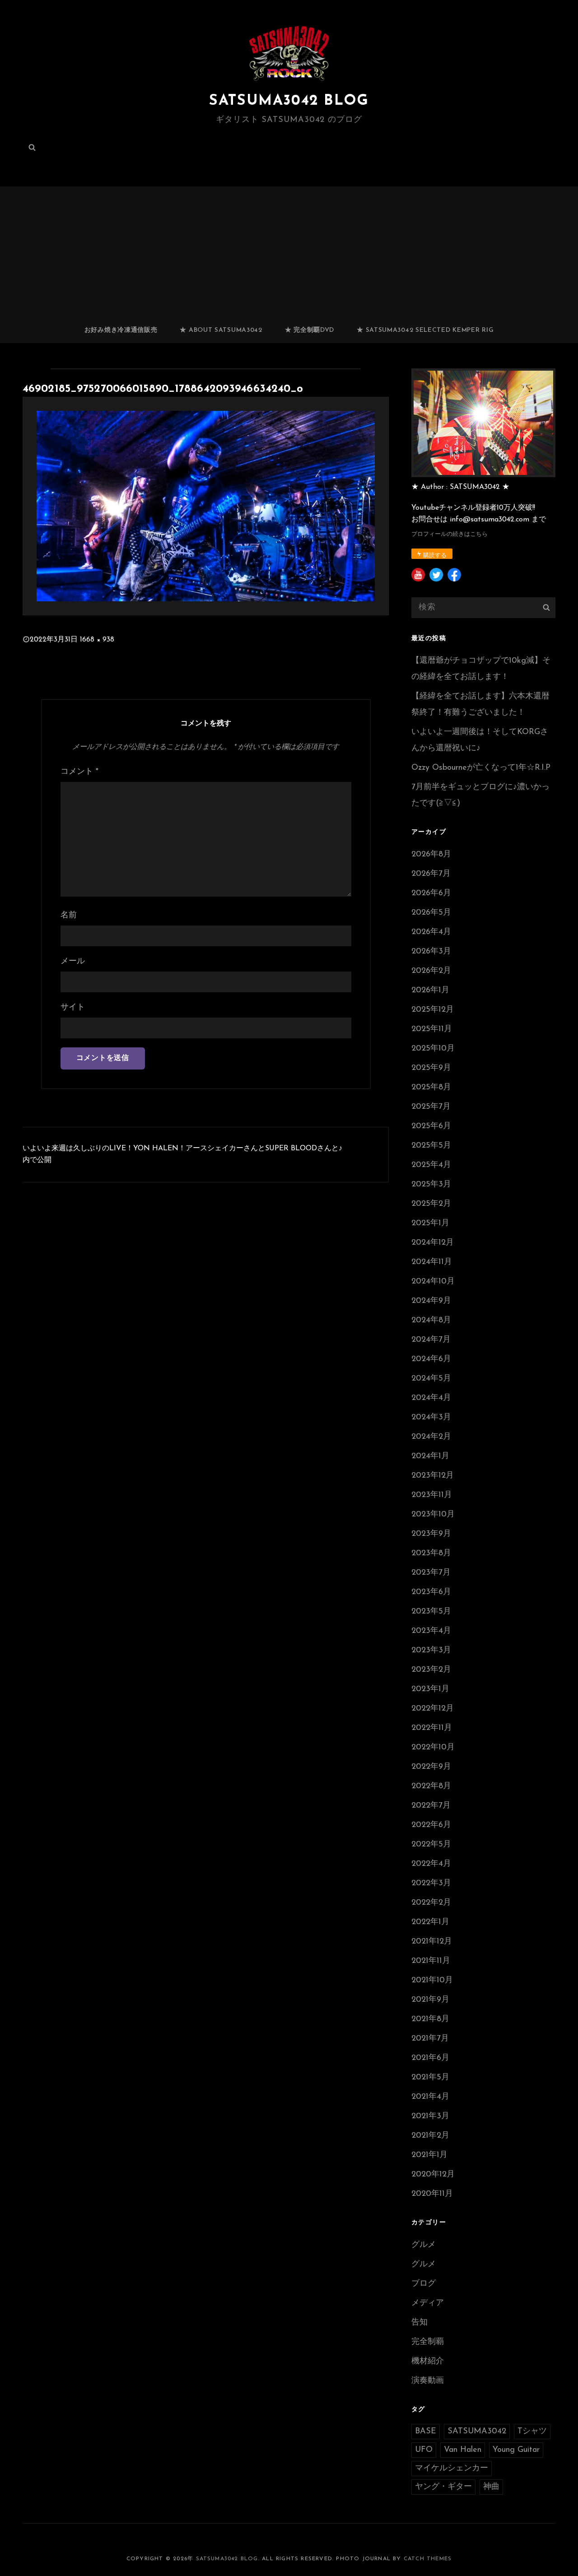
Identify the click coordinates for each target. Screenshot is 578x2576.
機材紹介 (428, 2362)
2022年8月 (431, 1786)
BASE (426, 2432)
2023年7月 (431, 1573)
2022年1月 (430, 1922)
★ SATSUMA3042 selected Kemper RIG (425, 330)
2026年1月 (430, 990)
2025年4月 (431, 1165)
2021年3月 (430, 2116)
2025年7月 (431, 1107)
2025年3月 (431, 1185)
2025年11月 (432, 1029)
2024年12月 (433, 1243)
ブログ (424, 2284)
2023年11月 (432, 1495)
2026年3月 (431, 952)
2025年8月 (431, 1088)
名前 (69, 916)
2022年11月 (432, 1728)
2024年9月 (431, 1301)
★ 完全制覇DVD (310, 330)
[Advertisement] (291, 251)
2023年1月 (430, 1689)
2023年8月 (431, 1553)
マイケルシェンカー (452, 2469)
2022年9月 (431, 1767)
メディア (428, 2303)
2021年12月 (432, 1942)
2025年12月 (433, 1010)
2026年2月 (431, 971)
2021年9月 (430, 2000)
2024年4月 (431, 1398)
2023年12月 (433, 1476)
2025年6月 (431, 1126)
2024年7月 (431, 1340)
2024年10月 (433, 1282)
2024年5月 (431, 1379)
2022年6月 (431, 1825)
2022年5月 (431, 1845)
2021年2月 (430, 2136)
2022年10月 (433, 1748)
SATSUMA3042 (477, 2432)
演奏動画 (428, 2381)
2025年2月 (431, 1204)
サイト (73, 1008)
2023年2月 (431, 1670)
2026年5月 (431, 913)
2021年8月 (430, 2019)
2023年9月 (431, 1534)
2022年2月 (431, 1903)
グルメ (424, 2245)
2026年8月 (431, 855)
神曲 (491, 2487)
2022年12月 (433, 1709)
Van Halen (463, 2450)
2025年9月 (431, 1068)
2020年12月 (433, 2175)
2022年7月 (431, 1806)
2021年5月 (430, 2078)
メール (73, 962)
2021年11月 (431, 1961)
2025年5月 (431, 1146)
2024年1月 (430, 1456)
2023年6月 (431, 1592)
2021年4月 (430, 2097)
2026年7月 (431, 874)
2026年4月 (431, 932)
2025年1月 (430, 1223)
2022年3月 (431, 1883)
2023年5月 (431, 1612)
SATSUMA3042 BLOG (289, 101)
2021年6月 (430, 2058)
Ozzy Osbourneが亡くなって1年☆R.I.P (481, 768)
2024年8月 (431, 1321)
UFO (424, 2450)
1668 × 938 (97, 640)
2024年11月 (432, 1262)
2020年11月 (432, 2194)
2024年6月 (431, 1359)
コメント (79, 772)
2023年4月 (431, 1631)
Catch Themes (428, 2559)
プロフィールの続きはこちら (450, 534)
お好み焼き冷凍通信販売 (121, 330)
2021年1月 (429, 2155)
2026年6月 (431, 893)
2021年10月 (432, 1981)
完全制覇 (428, 2342)
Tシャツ (532, 2432)
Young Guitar (516, 2450)
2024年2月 (431, 1437)
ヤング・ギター (443, 2487)
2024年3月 (431, 1418)
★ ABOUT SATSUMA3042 (221, 330)
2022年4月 (431, 1864)
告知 (420, 2323)
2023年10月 (433, 1515)
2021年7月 (430, 2039)
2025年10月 (433, 1049)
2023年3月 (431, 1651)
